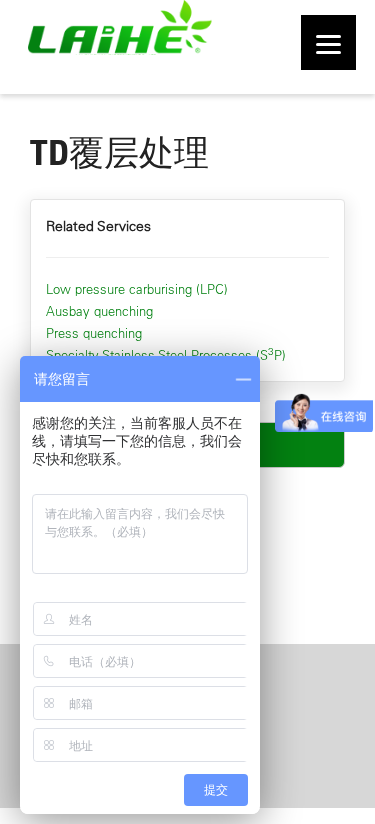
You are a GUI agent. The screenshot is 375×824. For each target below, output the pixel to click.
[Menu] (328, 42)
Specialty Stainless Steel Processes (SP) (166, 354)
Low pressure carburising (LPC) (137, 288)
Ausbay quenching (99, 310)
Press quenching (94, 332)
